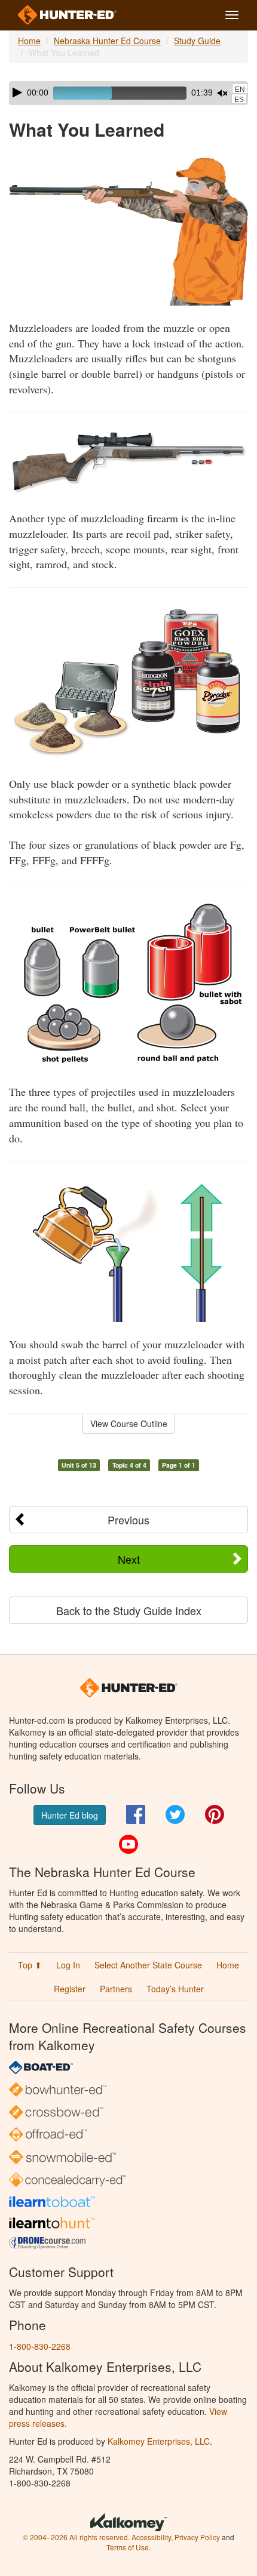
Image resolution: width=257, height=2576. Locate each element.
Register (70, 1989)
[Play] (17, 93)
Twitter (175, 1814)
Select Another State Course (148, 1965)
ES (239, 100)
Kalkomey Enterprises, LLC (159, 2441)
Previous (128, 1520)
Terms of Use (128, 2547)
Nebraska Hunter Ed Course (107, 41)
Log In (68, 1965)
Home (29, 41)
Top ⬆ (30, 1965)
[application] (128, 93)
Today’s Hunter (175, 1989)
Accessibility (151, 2537)
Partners (116, 1989)
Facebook (136, 1814)
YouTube (128, 1844)
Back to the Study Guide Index (129, 1610)
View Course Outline (129, 1423)
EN (240, 90)
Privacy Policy (197, 2537)
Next (129, 1559)
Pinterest (215, 1814)
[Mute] (222, 93)
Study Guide (197, 41)
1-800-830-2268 (40, 2346)
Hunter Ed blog (70, 1815)
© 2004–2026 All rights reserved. (76, 2537)
